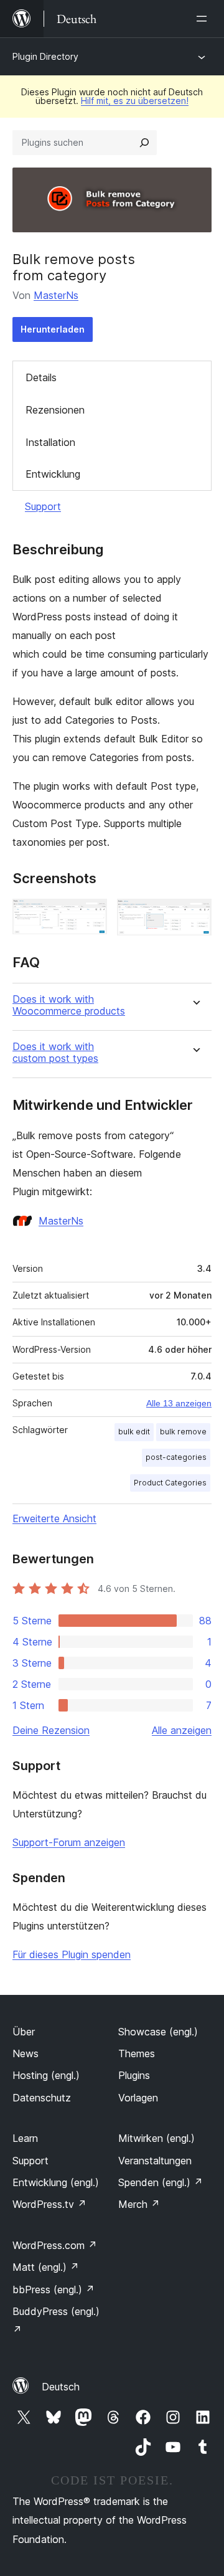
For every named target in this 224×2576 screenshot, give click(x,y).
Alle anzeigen (182, 1730)
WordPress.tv (49, 2204)
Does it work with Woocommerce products (69, 1005)
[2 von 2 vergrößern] (195, 916)
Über (24, 2032)
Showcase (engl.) (158, 2032)
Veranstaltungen (155, 2161)
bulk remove (183, 1432)
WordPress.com (55, 2245)
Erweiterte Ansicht (54, 1518)
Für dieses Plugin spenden (72, 1954)
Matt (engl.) (46, 2267)
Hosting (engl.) (46, 2075)
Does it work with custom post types (55, 1053)
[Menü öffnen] (204, 19)
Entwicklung (53, 474)
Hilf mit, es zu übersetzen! (135, 101)
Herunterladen (53, 329)
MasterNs (56, 295)
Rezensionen (55, 410)
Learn (25, 2138)
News (26, 2053)
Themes (137, 2053)
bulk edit (134, 1432)
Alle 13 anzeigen (179, 1403)
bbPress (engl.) (54, 2290)
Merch (139, 2204)
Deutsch (61, 2387)
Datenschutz (42, 2098)
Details (41, 377)
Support (43, 506)
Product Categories (170, 1483)
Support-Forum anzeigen (69, 1842)
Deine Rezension (51, 1730)
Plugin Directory (45, 56)
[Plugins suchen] (144, 143)
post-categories (176, 1457)
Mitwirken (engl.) (156, 2138)
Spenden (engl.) (161, 2182)
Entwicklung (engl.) (56, 2182)
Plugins (134, 2075)
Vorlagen (138, 2098)
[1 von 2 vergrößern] (90, 916)
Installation (50, 442)
